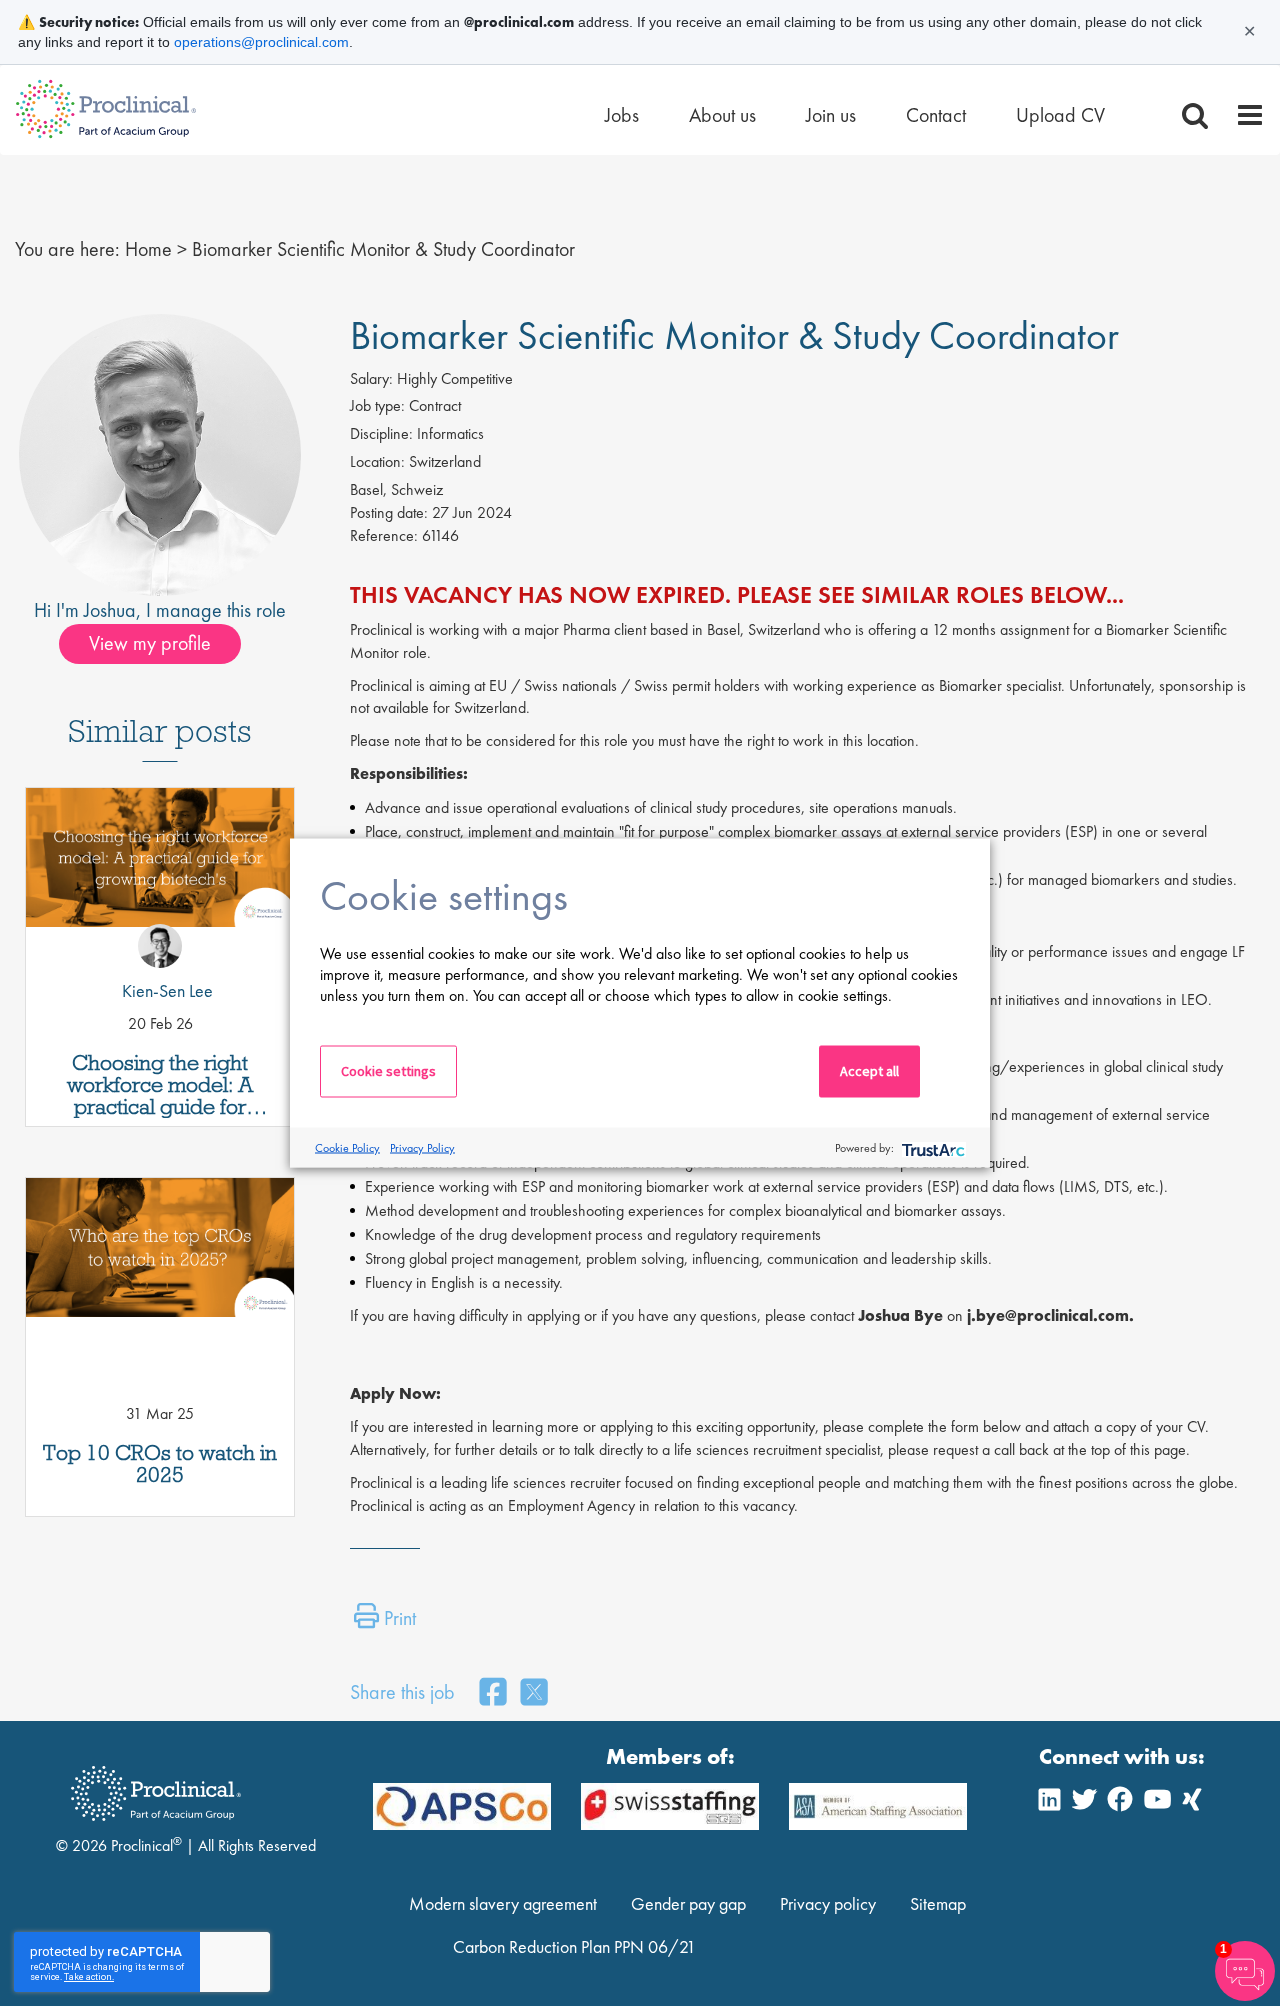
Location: (377, 461)
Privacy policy (828, 1903)
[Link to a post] (160, 876)
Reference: (384, 535)
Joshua (110, 610)
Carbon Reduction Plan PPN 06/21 (574, 1946)
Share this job (402, 1692)
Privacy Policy (422, 1147)
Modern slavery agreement (503, 1903)
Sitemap (938, 1903)
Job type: (377, 405)
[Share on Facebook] (493, 1693)
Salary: (371, 378)
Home (148, 249)
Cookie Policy (347, 1147)
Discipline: (381, 433)
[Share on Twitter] (534, 1693)
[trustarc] (931, 1147)
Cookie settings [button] (388, 1071)
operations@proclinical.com (261, 42)
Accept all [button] (869, 1071)
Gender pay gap (688, 1903)
